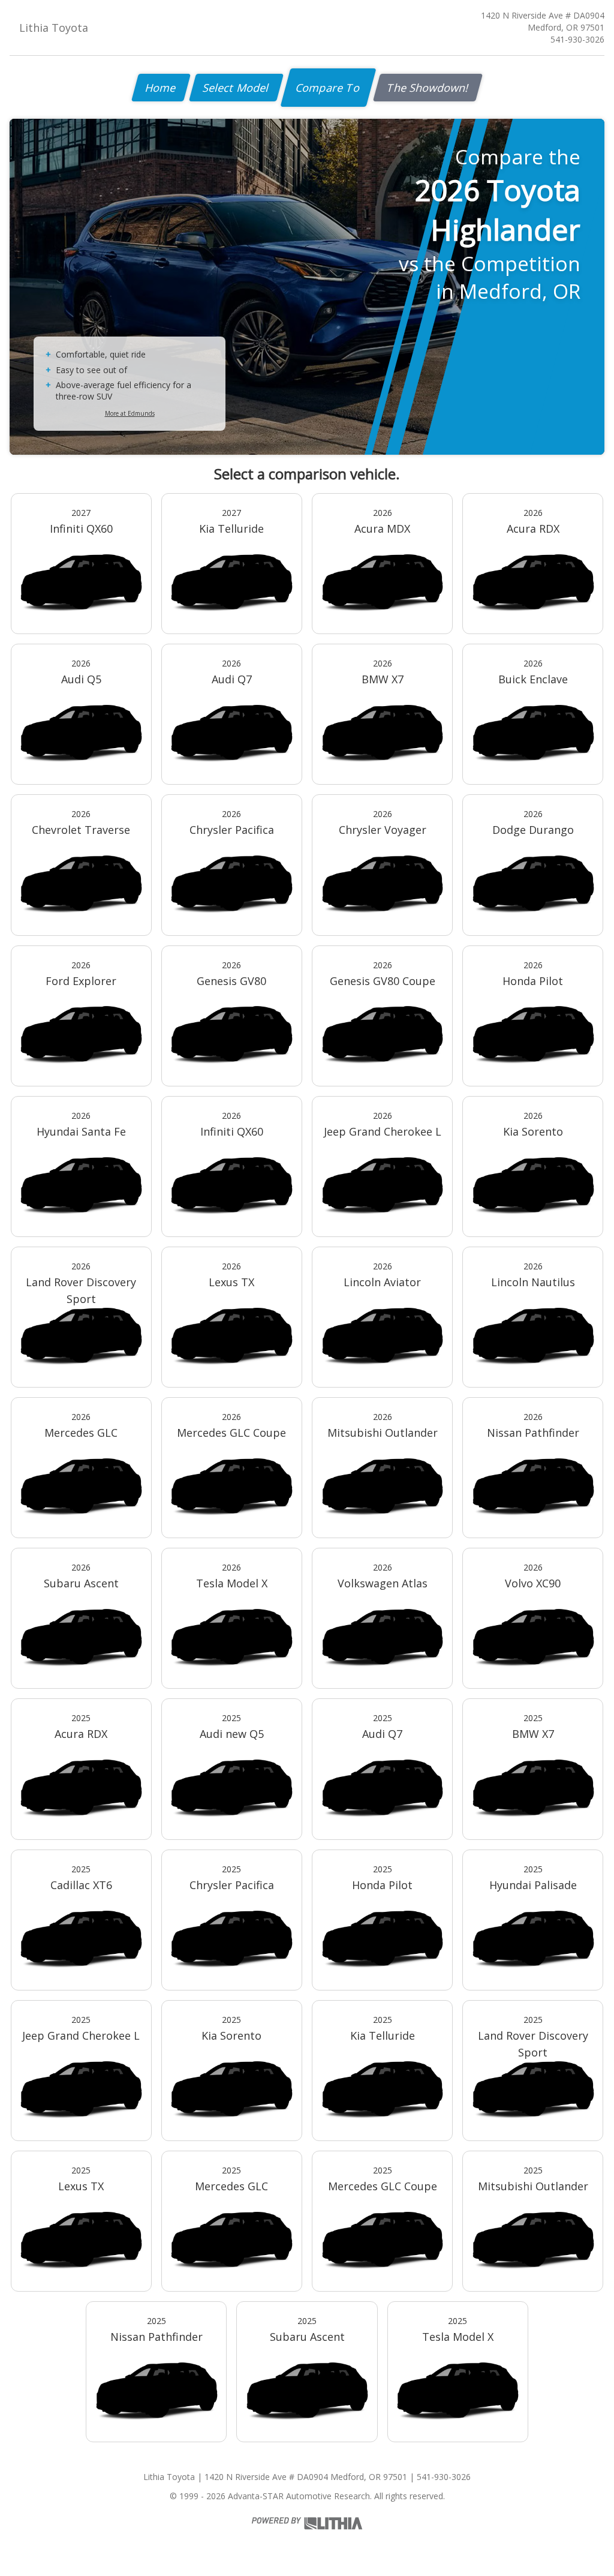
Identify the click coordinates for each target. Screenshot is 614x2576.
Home (161, 88)
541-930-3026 (577, 39)
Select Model (236, 88)
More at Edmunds (130, 413)
